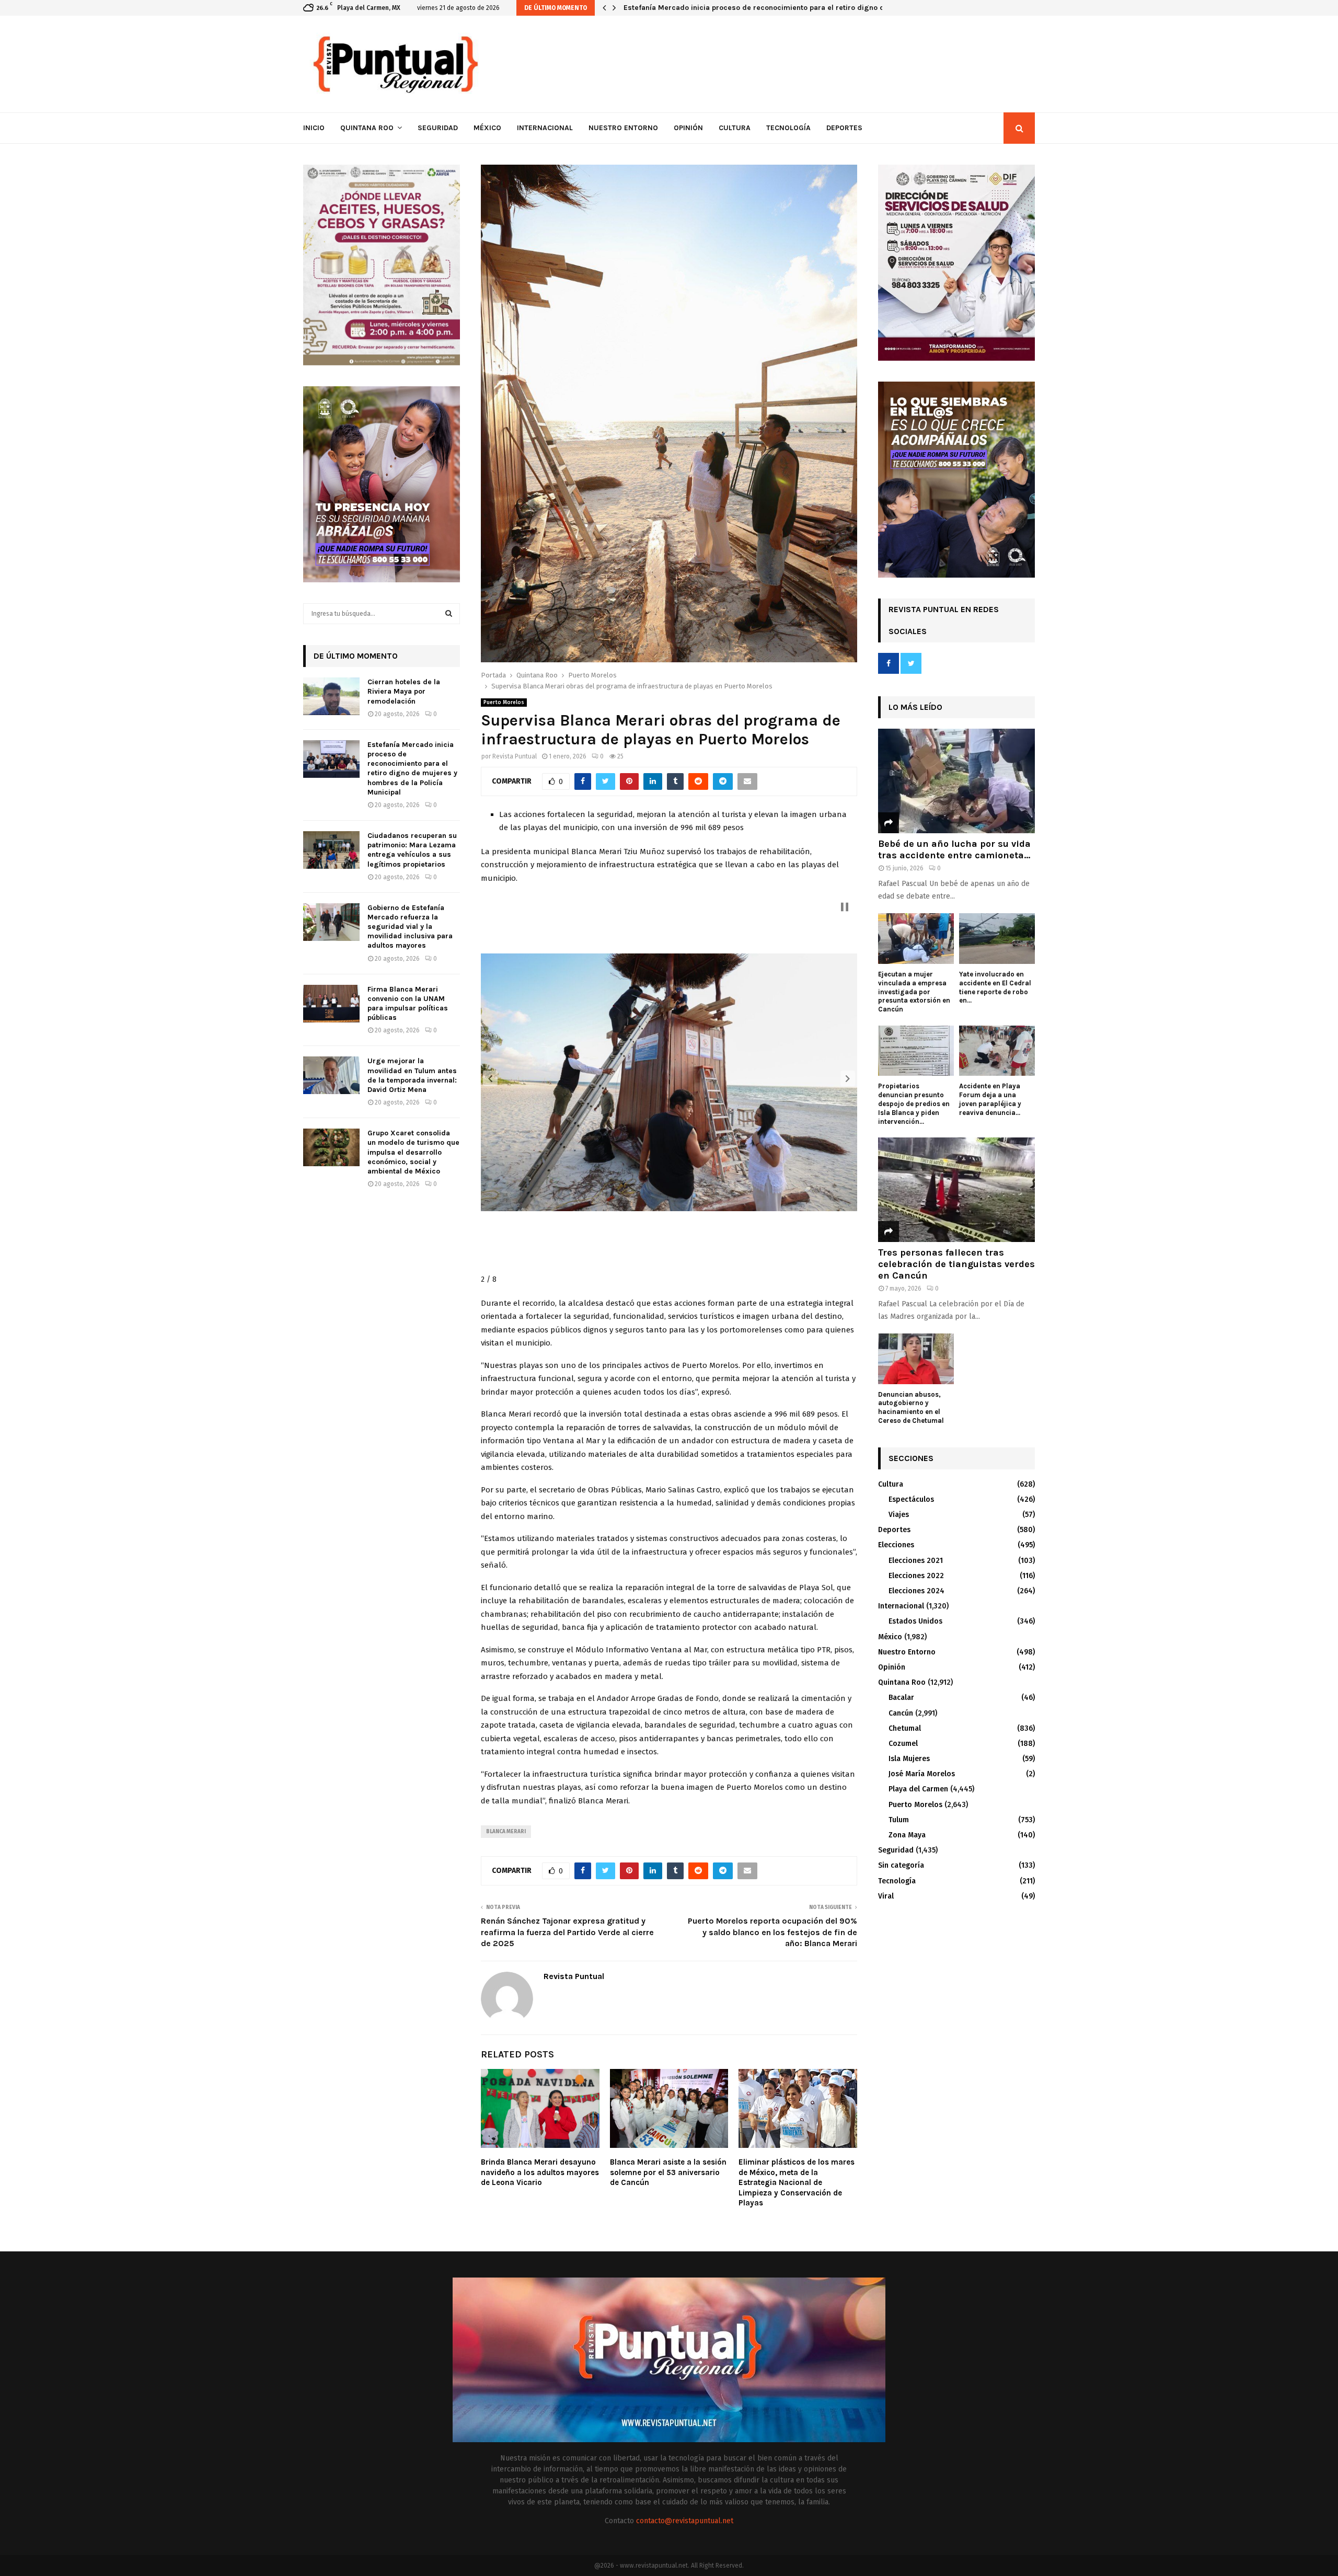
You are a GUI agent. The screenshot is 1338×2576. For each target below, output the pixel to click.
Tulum (899, 1820)
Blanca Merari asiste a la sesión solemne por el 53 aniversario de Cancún (668, 2172)
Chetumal (905, 1728)
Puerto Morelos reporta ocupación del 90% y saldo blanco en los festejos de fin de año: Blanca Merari (772, 1932)
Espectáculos (911, 1499)
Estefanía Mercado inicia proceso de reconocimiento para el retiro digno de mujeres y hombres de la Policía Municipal (412, 768)
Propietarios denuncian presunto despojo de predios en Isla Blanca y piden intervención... (914, 1103)
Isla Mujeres (909, 1759)
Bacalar (901, 1698)
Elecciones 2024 (916, 1591)
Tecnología (788, 128)
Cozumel (903, 1744)
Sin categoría (901, 1865)
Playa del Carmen (918, 1789)
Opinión (688, 128)
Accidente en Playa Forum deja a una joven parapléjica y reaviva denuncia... (990, 1099)
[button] (490, 1078)
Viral (886, 1896)
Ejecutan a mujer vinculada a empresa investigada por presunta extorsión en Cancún (914, 992)
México (487, 128)
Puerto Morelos (504, 703)
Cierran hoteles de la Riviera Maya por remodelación (404, 691)
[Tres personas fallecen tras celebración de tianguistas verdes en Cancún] (956, 1190)
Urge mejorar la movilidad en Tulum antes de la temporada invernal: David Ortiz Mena (412, 1075)
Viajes (899, 1515)
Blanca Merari (506, 1832)
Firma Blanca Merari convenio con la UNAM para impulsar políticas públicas (408, 1004)
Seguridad (438, 128)
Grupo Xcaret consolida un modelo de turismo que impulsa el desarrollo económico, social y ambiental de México (413, 1152)
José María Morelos (922, 1774)
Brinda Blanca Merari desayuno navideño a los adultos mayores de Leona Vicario (540, 2172)
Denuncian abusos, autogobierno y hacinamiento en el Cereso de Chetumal (911, 1407)
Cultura (735, 128)
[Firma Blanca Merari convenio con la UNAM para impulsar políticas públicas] (331, 1004)
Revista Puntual (515, 756)
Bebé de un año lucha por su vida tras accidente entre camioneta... (954, 849)
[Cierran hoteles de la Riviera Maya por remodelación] (331, 696)
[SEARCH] (449, 614)
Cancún (901, 1713)
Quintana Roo (367, 128)
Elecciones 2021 (916, 1561)
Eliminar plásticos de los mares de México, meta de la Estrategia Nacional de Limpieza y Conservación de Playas (797, 2182)
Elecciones (896, 1545)
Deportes (844, 128)
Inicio (314, 128)
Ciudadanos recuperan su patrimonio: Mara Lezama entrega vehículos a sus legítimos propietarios (796, 8)
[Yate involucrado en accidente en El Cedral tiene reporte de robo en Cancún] (997, 939)
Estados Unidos (915, 1621)
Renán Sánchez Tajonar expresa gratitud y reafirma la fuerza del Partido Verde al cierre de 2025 (567, 1932)
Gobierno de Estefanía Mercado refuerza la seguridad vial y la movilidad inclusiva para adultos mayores (410, 927)
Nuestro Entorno (623, 128)
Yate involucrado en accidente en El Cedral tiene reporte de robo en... (995, 987)
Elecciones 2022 (916, 1576)
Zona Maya (907, 1835)
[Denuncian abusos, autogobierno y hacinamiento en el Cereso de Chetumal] (916, 1359)
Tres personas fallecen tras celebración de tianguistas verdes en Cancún (956, 1264)
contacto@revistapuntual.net (685, 2521)
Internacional (545, 128)
